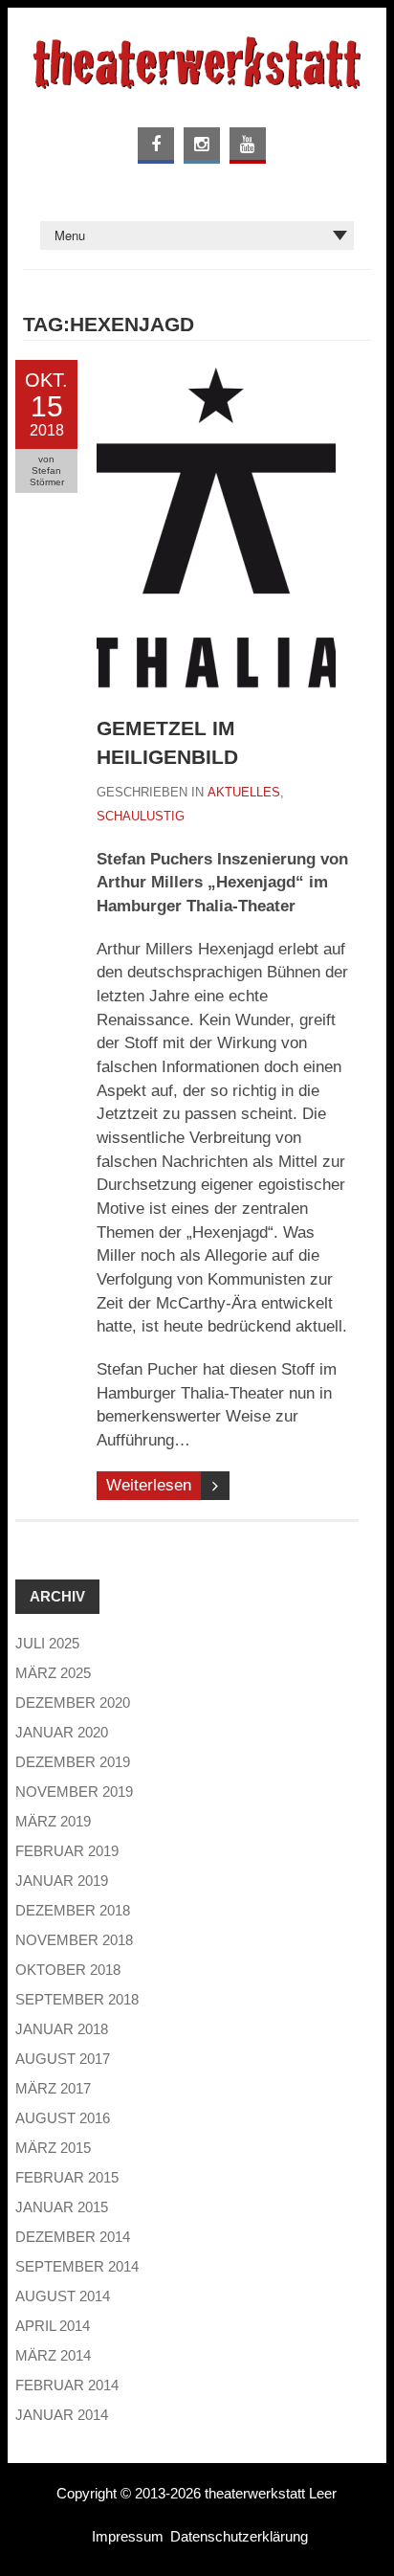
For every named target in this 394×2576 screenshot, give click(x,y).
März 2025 (53, 1673)
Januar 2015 (62, 2207)
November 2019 (74, 1792)
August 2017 (63, 2059)
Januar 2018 (62, 2029)
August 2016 (63, 2118)
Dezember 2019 (73, 1762)
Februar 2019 (67, 1851)
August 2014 (63, 2296)
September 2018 (77, 1999)
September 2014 (77, 2266)
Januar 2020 (62, 1732)
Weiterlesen (149, 1485)
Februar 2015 (67, 2177)
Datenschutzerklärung (239, 2536)
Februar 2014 (67, 2385)
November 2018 (74, 1940)
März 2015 (53, 2148)
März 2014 (53, 2355)
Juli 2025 (47, 1643)
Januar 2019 (62, 1881)
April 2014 (53, 2326)
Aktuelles (244, 792)
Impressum (128, 2536)
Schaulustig (141, 816)
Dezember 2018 (73, 1910)
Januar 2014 (62, 2415)
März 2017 (53, 2088)
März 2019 (53, 1821)
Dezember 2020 (73, 1702)
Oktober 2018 (68, 1970)
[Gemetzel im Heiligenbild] (216, 371)
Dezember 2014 (73, 2237)
